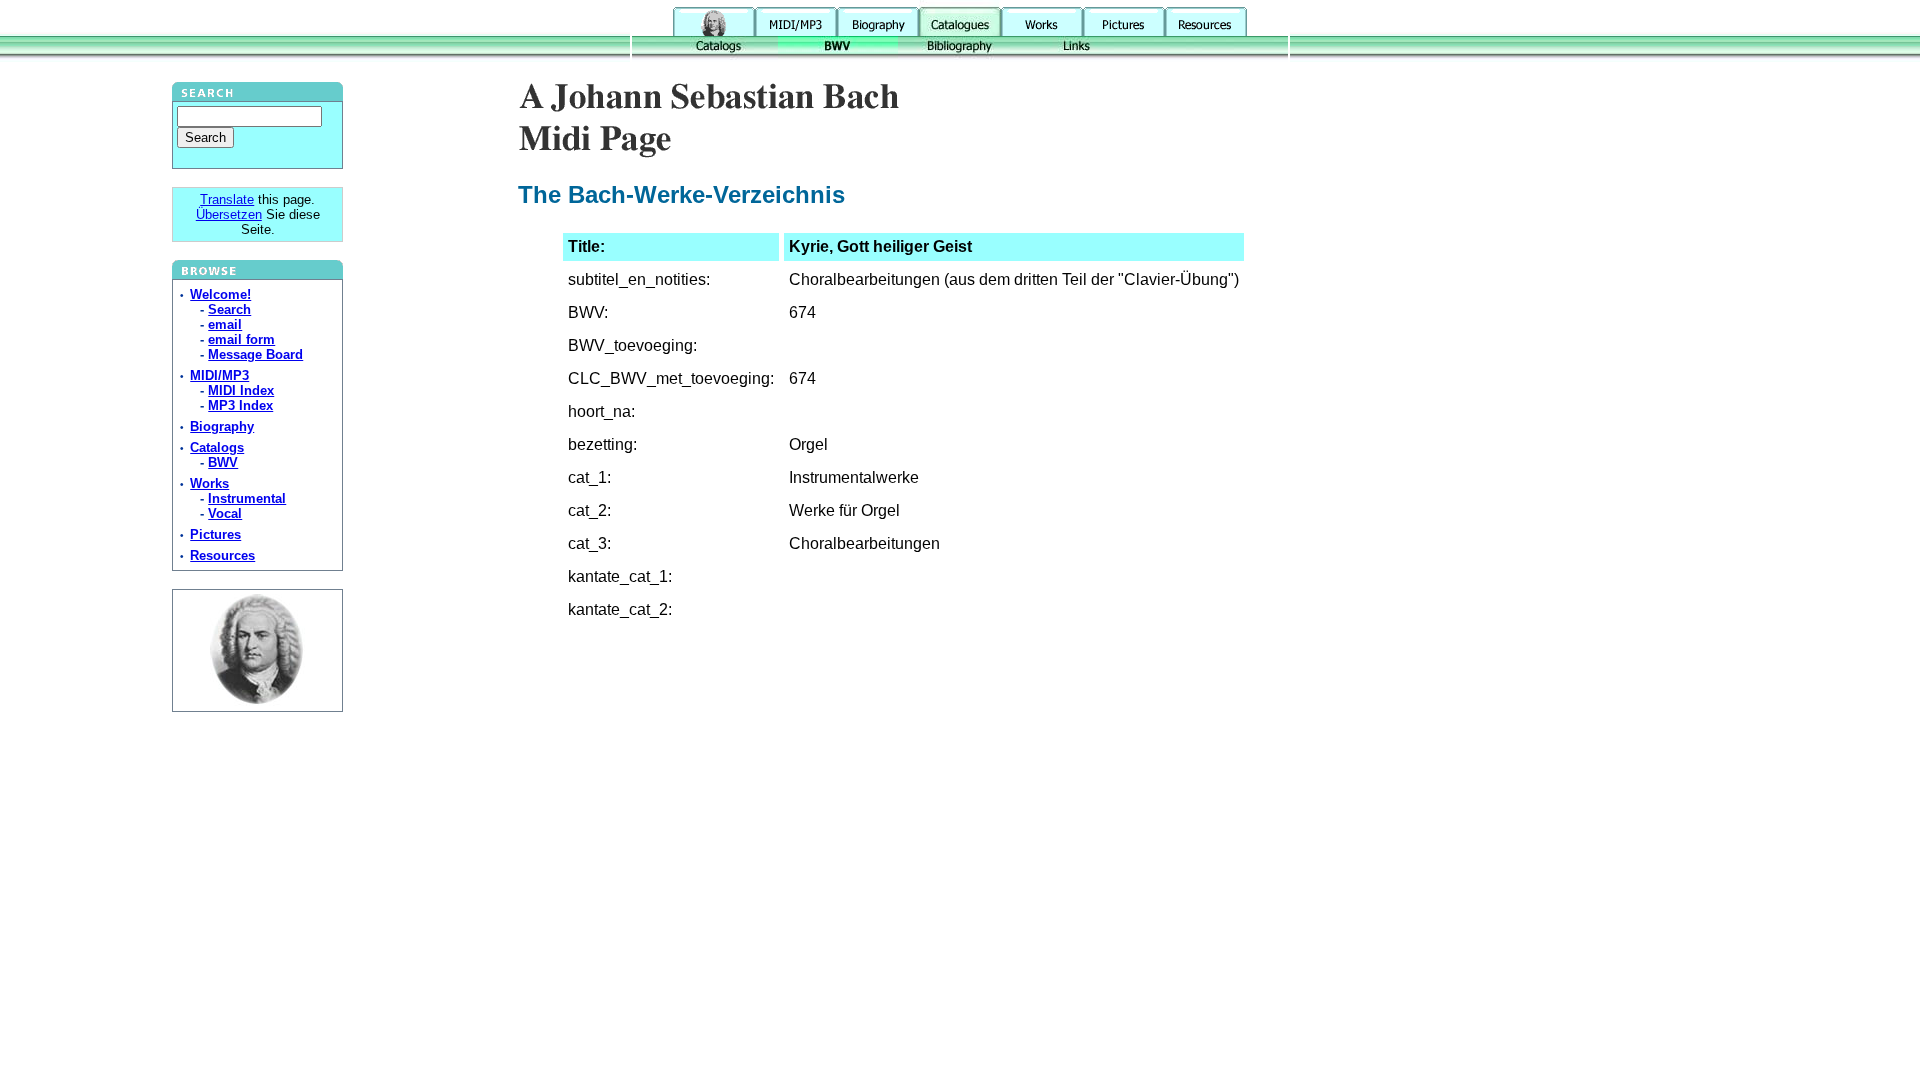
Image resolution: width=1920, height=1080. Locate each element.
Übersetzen (229, 214)
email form (241, 339)
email (225, 324)
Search (229, 309)
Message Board (255, 354)
